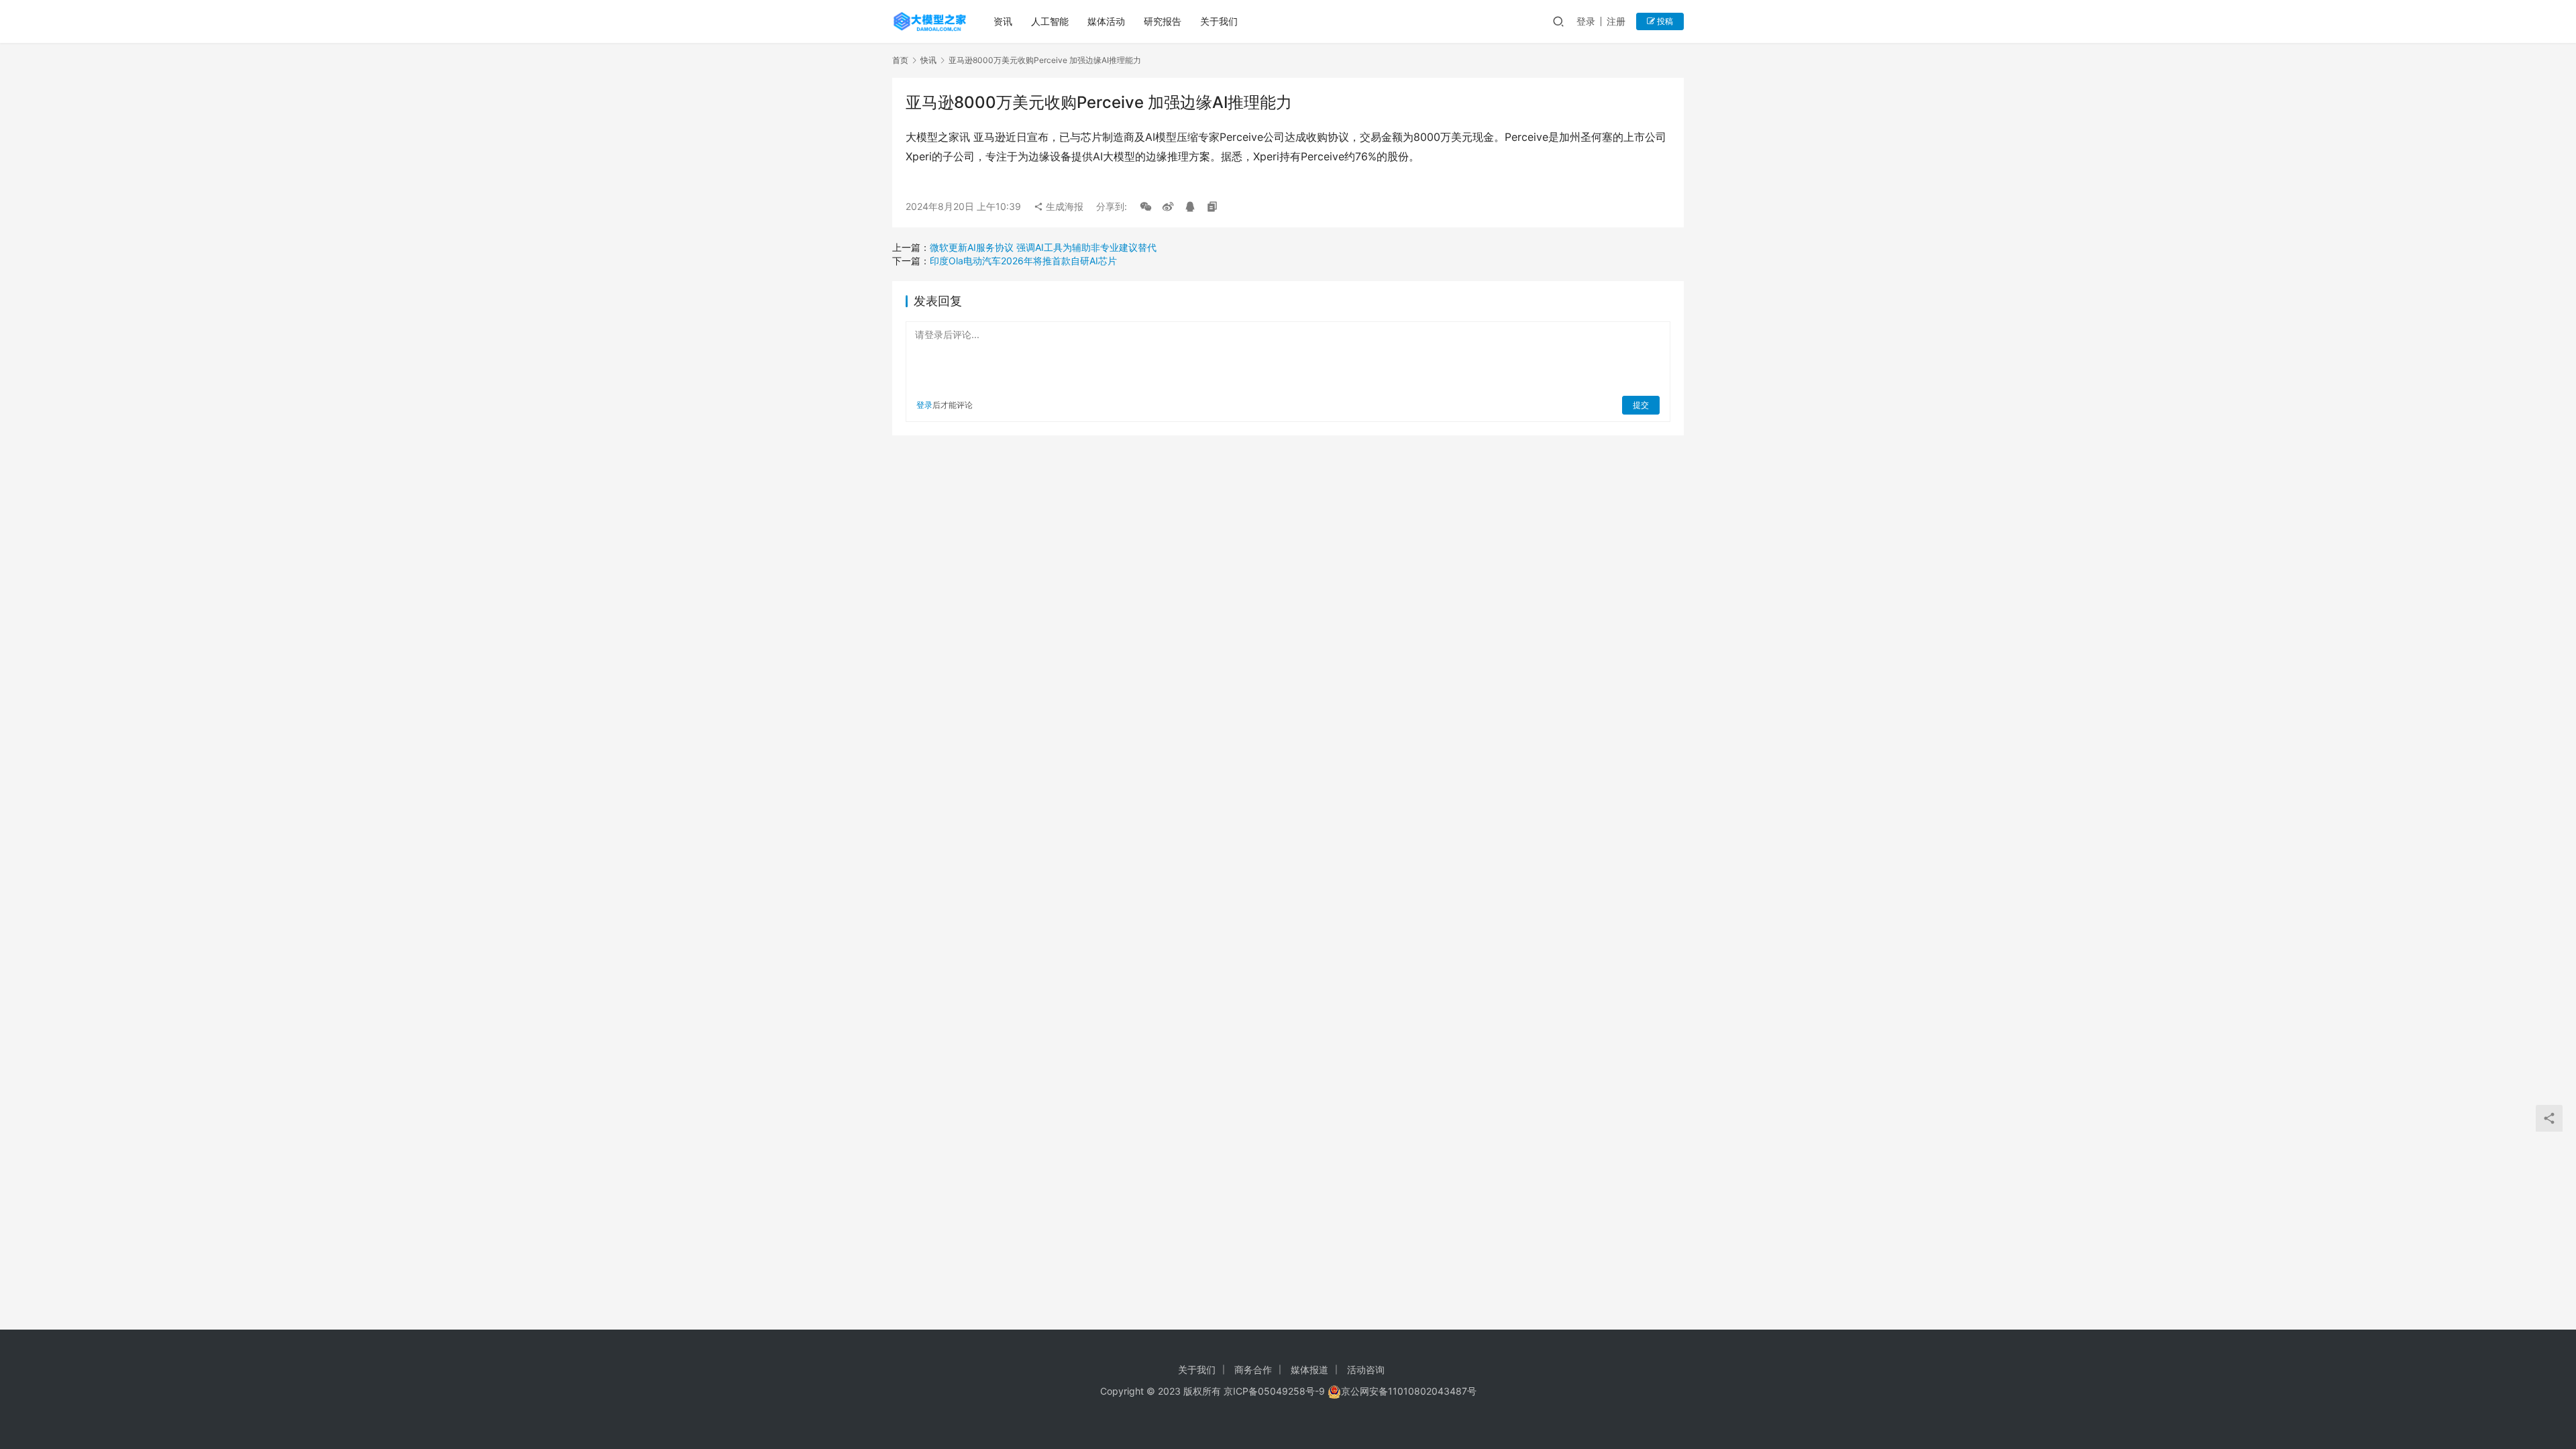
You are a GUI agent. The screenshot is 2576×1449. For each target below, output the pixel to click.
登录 (1586, 21)
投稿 (1664, 21)
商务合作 (1253, 1370)
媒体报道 (1309, 1370)
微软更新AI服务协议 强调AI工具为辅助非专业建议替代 (1043, 247)
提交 (1641, 405)
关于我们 (1219, 21)
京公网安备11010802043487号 (1409, 1391)
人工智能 (1050, 21)
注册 (1616, 21)
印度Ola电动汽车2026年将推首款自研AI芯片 (1023, 261)
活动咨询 (1366, 1370)
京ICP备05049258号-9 (1274, 1391)
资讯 (1003, 21)
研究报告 (1163, 21)
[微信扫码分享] (1146, 207)
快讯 (928, 60)
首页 (900, 60)
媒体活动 (1106, 21)
